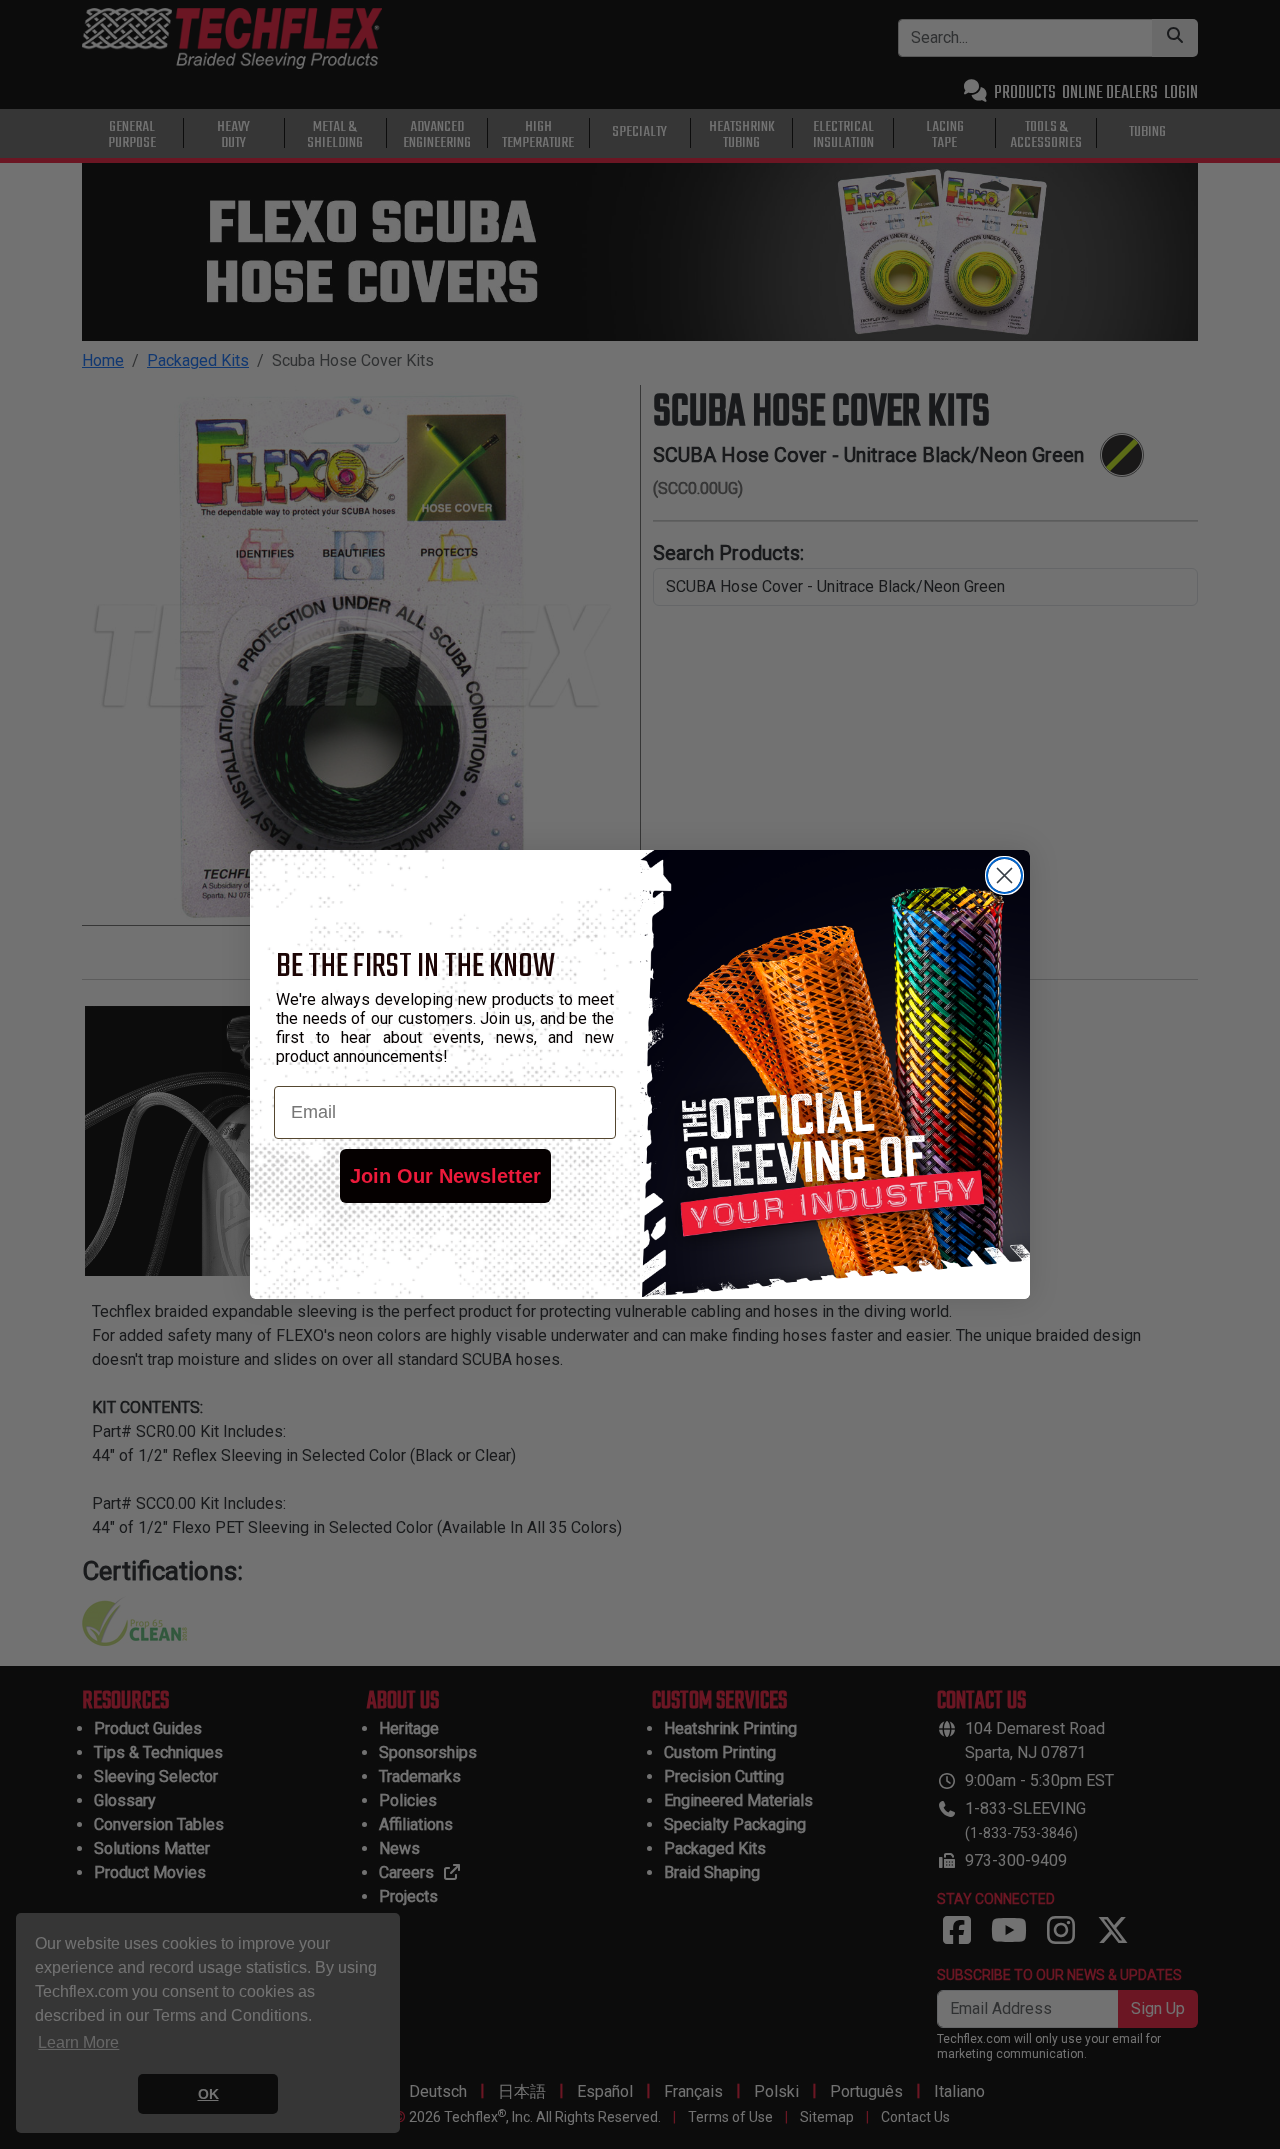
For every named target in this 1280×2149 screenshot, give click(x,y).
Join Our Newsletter (445, 1176)
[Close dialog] (1004, 875)
